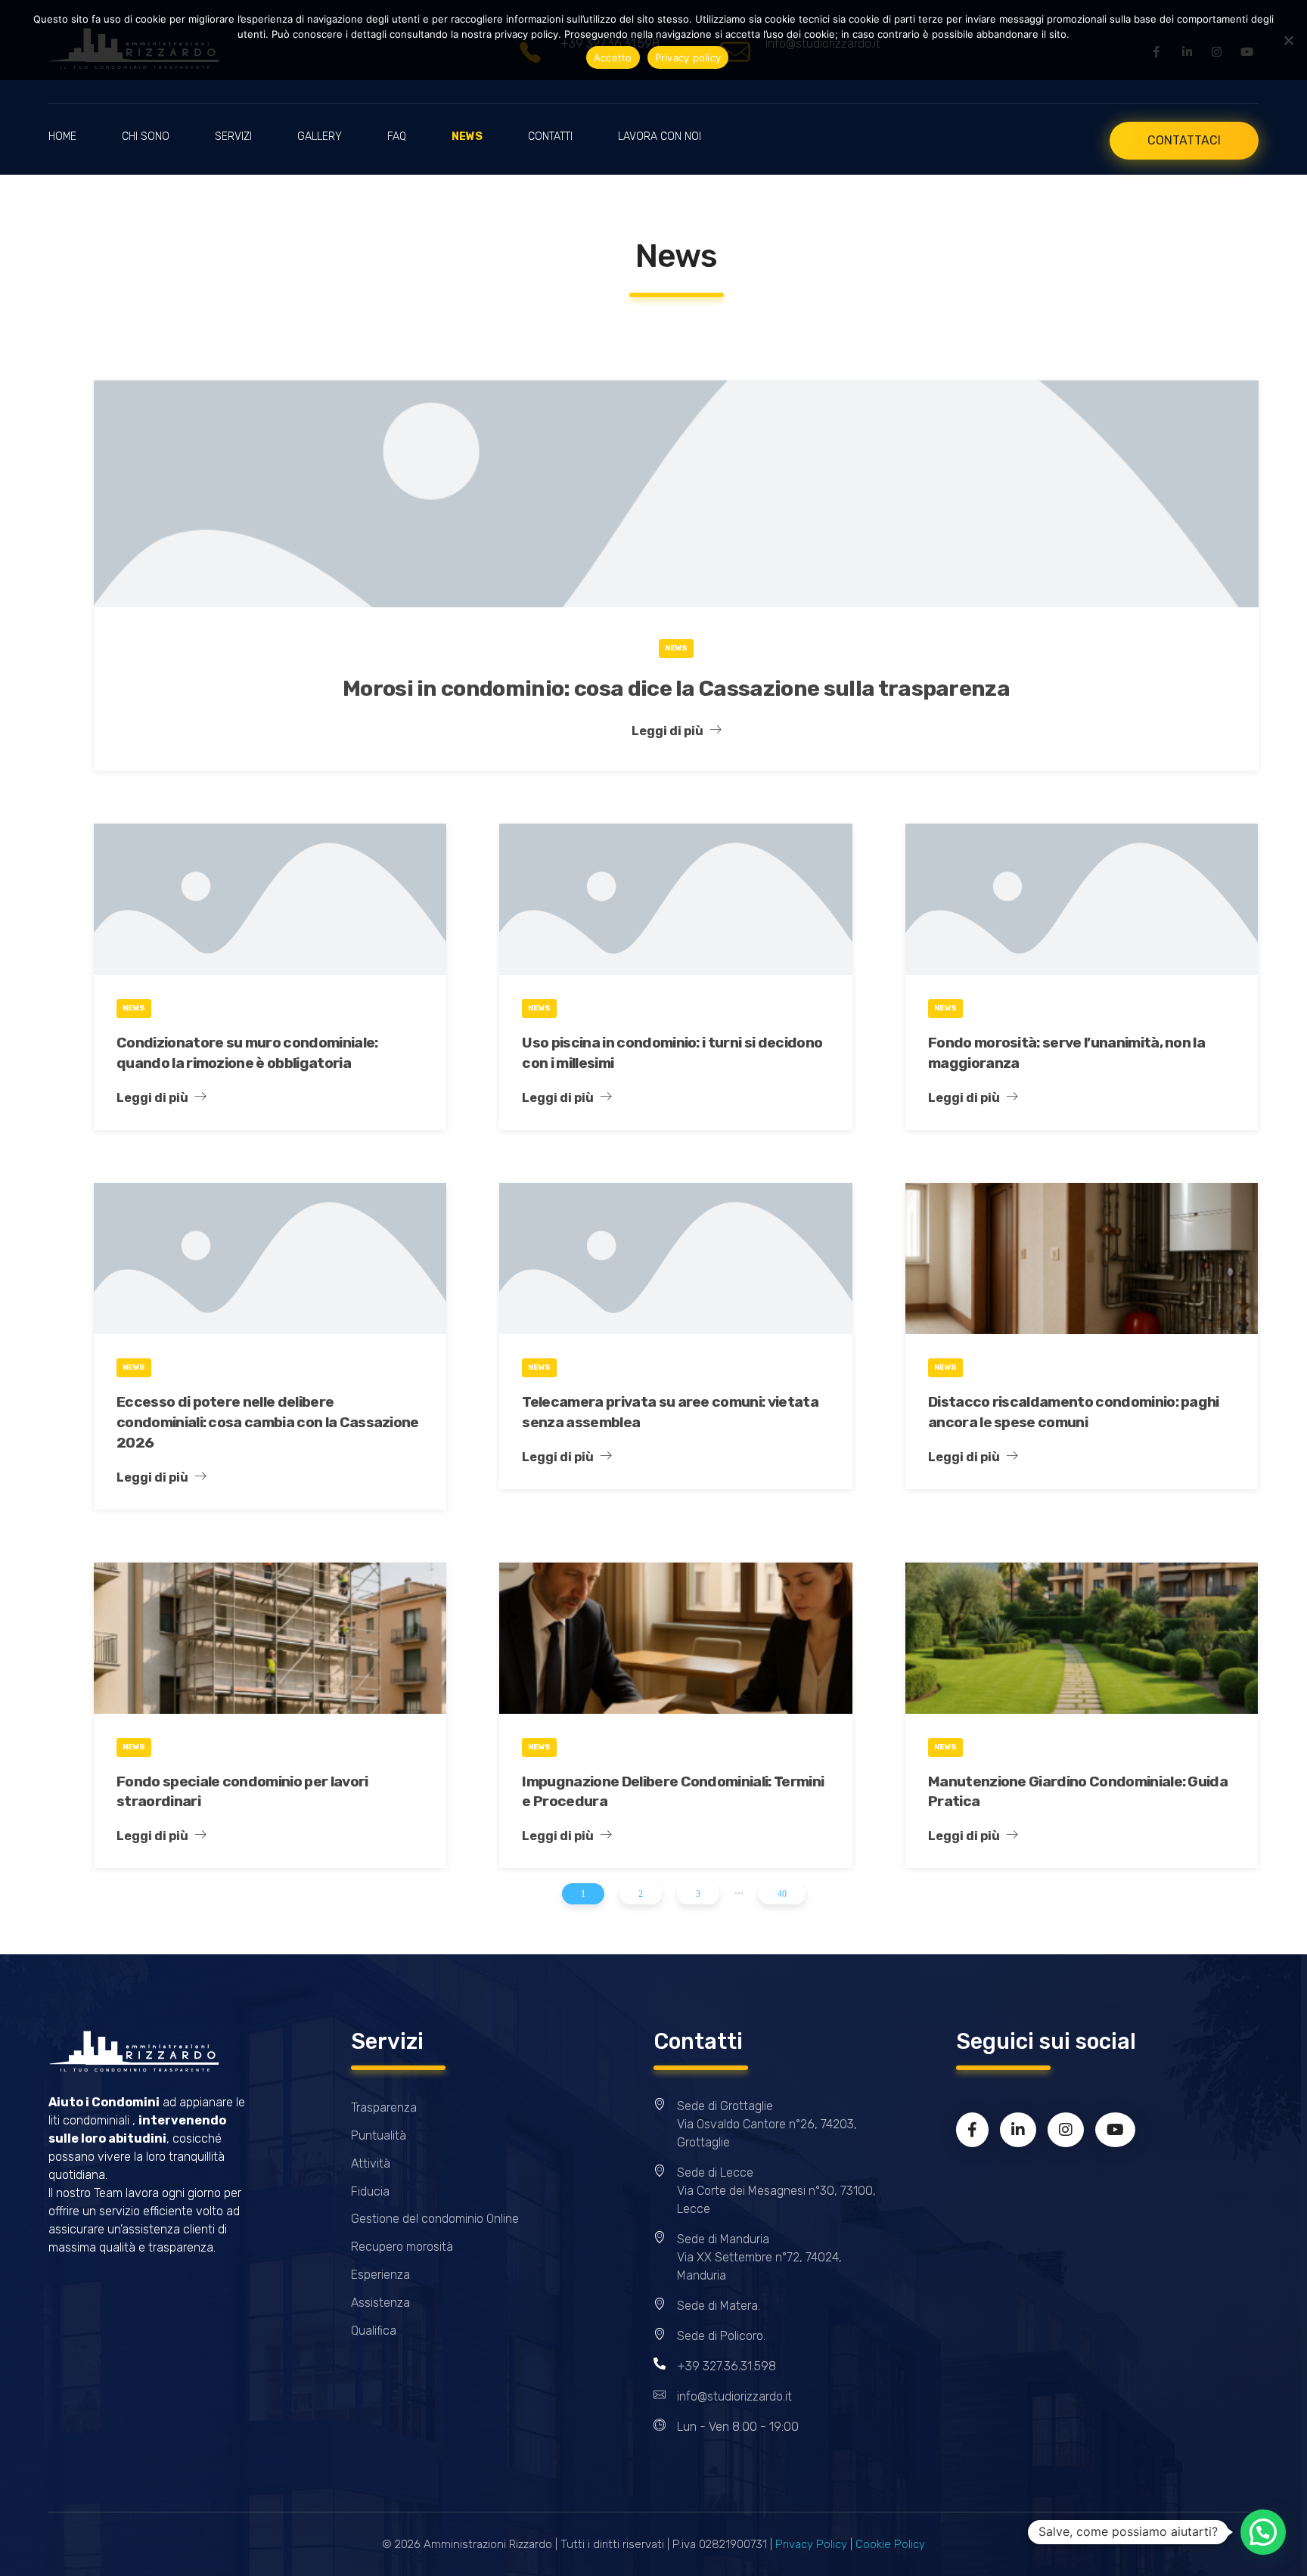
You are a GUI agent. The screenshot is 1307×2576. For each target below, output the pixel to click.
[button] (1263, 2532)
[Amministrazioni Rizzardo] (134, 2051)
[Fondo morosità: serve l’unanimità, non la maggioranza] (1082, 899)
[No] (1288, 40)
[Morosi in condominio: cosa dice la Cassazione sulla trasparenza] (676, 494)
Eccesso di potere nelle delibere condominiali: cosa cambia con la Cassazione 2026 (268, 1422)
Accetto (613, 57)
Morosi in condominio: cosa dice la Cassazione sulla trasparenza (676, 688)
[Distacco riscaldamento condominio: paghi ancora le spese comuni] (1082, 1259)
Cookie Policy (890, 2544)
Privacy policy (688, 57)
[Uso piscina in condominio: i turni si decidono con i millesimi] (675, 899)
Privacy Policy (811, 2544)
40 (782, 1893)
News (676, 648)
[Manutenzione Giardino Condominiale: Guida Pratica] (1082, 1638)
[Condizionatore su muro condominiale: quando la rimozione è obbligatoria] (270, 899)
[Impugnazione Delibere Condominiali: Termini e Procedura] (675, 1638)
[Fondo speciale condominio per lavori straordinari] (270, 1638)
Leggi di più (667, 731)
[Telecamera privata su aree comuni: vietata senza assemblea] (675, 1259)
